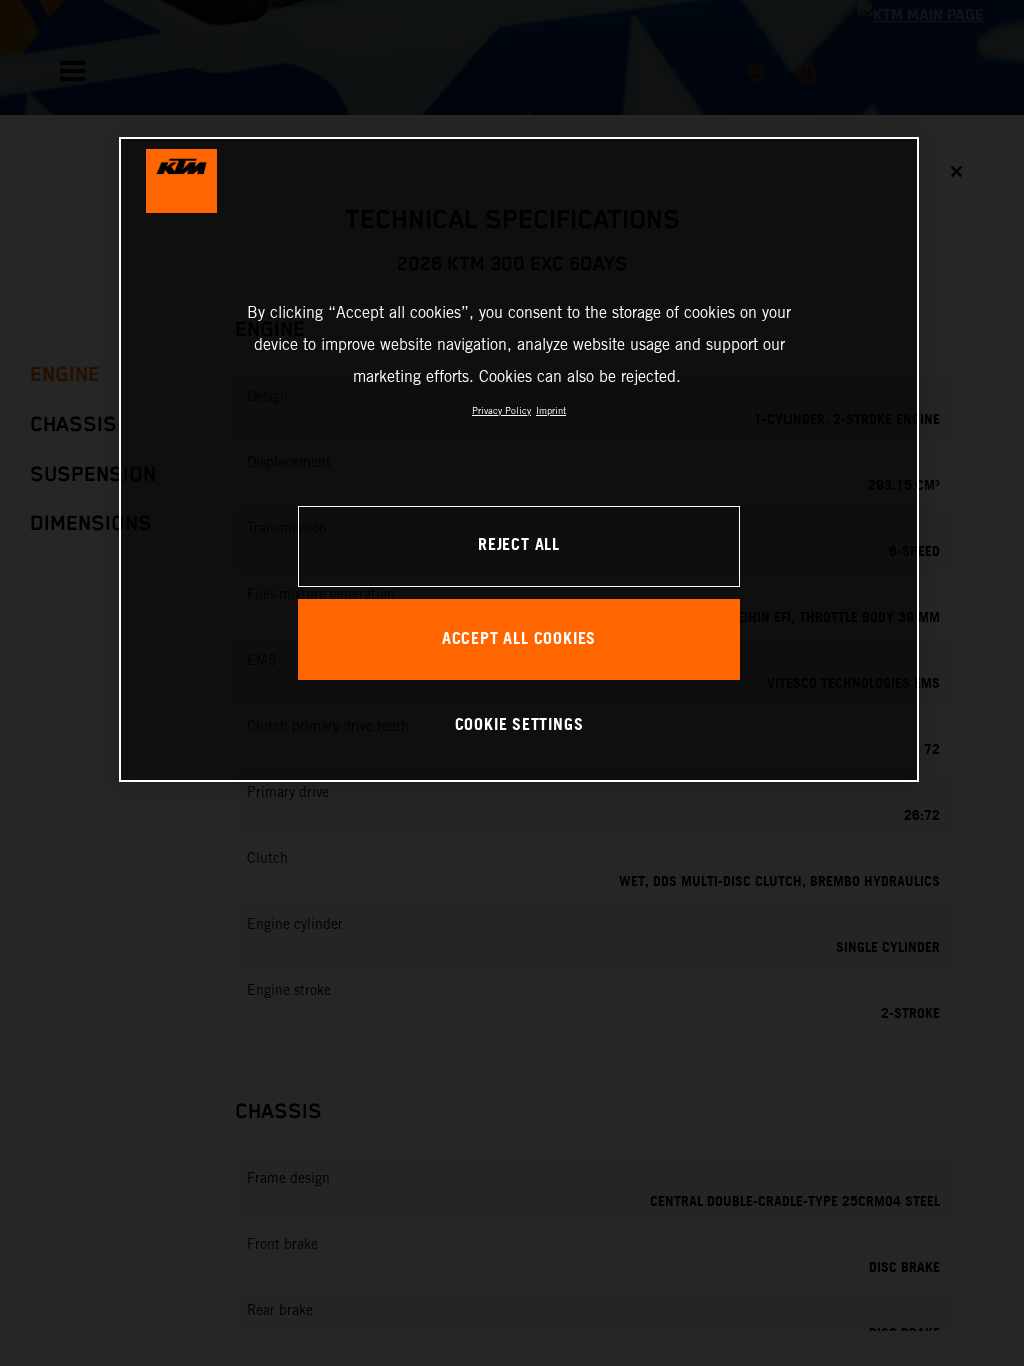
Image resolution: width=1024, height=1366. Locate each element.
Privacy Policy (501, 410)
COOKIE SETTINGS (519, 725)
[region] (519, 459)
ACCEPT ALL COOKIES (519, 639)
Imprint (551, 410)
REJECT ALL (519, 545)
